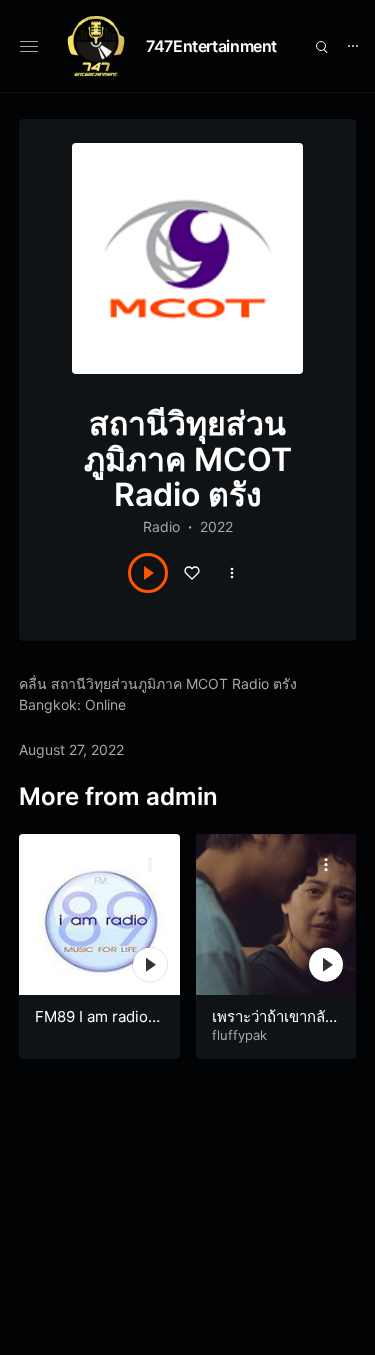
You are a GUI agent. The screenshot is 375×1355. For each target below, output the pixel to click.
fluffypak (239, 1035)
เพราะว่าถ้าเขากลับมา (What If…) (273, 1026)
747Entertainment (211, 46)
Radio (161, 526)
